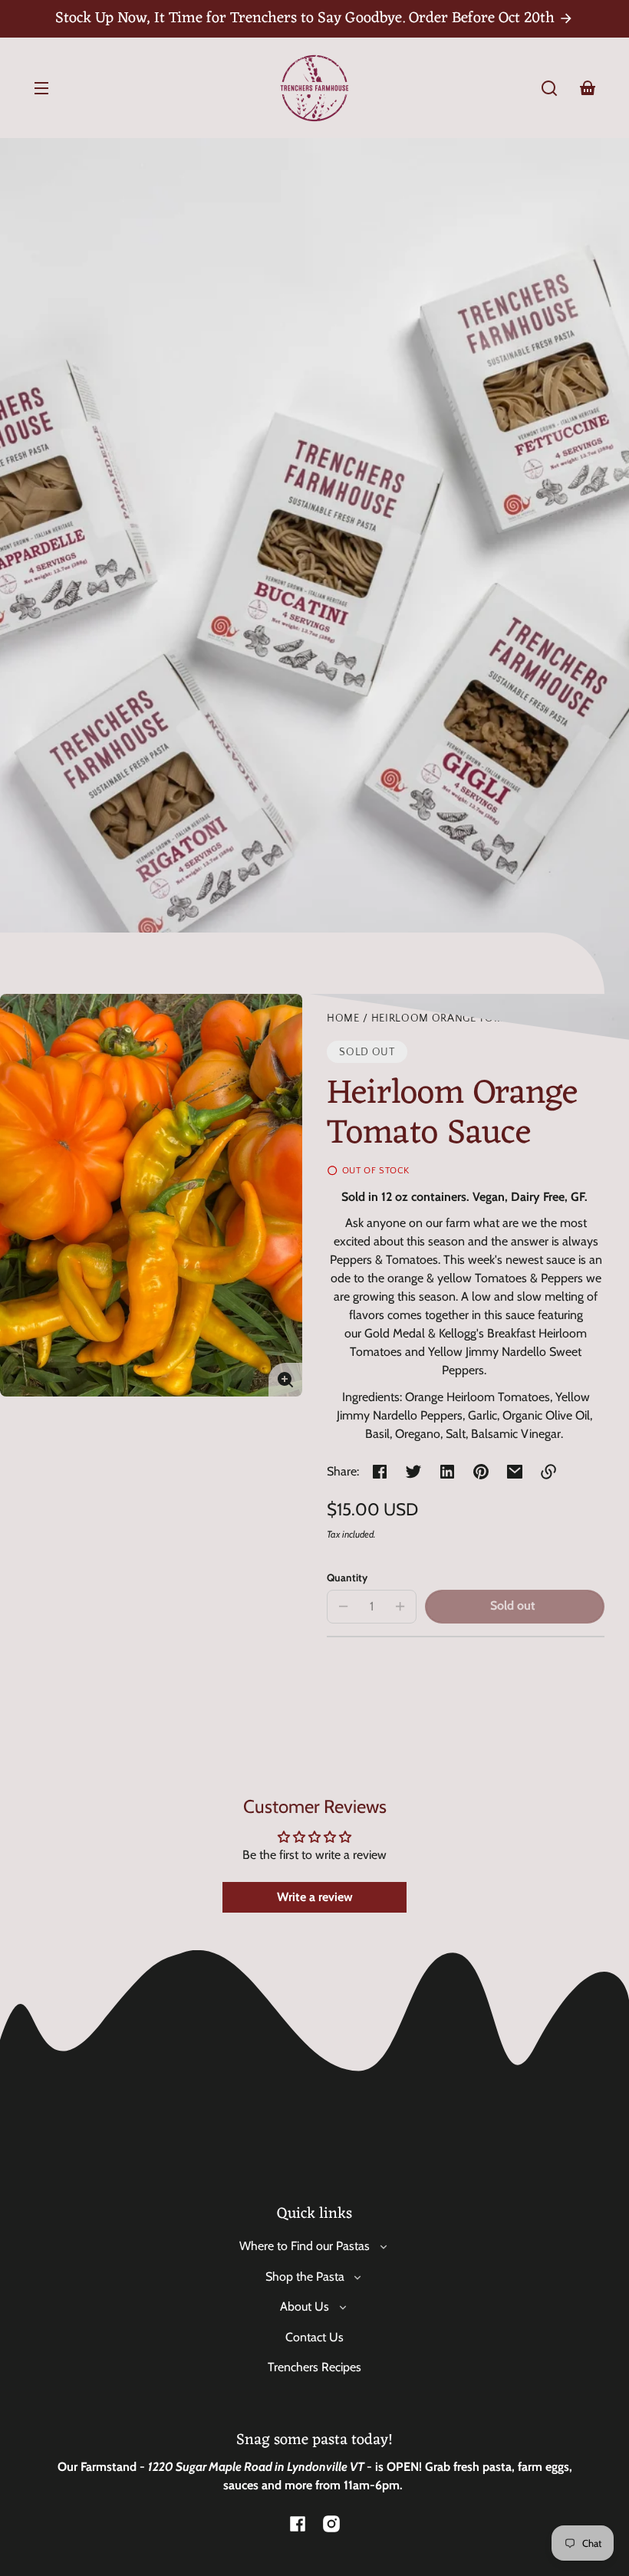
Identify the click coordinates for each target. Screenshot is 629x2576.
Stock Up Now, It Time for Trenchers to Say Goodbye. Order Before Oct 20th (307, 18)
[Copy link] (548, 1472)
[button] (549, 88)
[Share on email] (515, 1472)
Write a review (315, 1897)
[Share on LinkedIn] (447, 1472)
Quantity (347, 1578)
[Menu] (41, 88)
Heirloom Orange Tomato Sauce (468, 1019)
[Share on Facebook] (380, 1472)
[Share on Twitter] (413, 1472)
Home (343, 1019)
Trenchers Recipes (314, 2367)
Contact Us (314, 2337)
